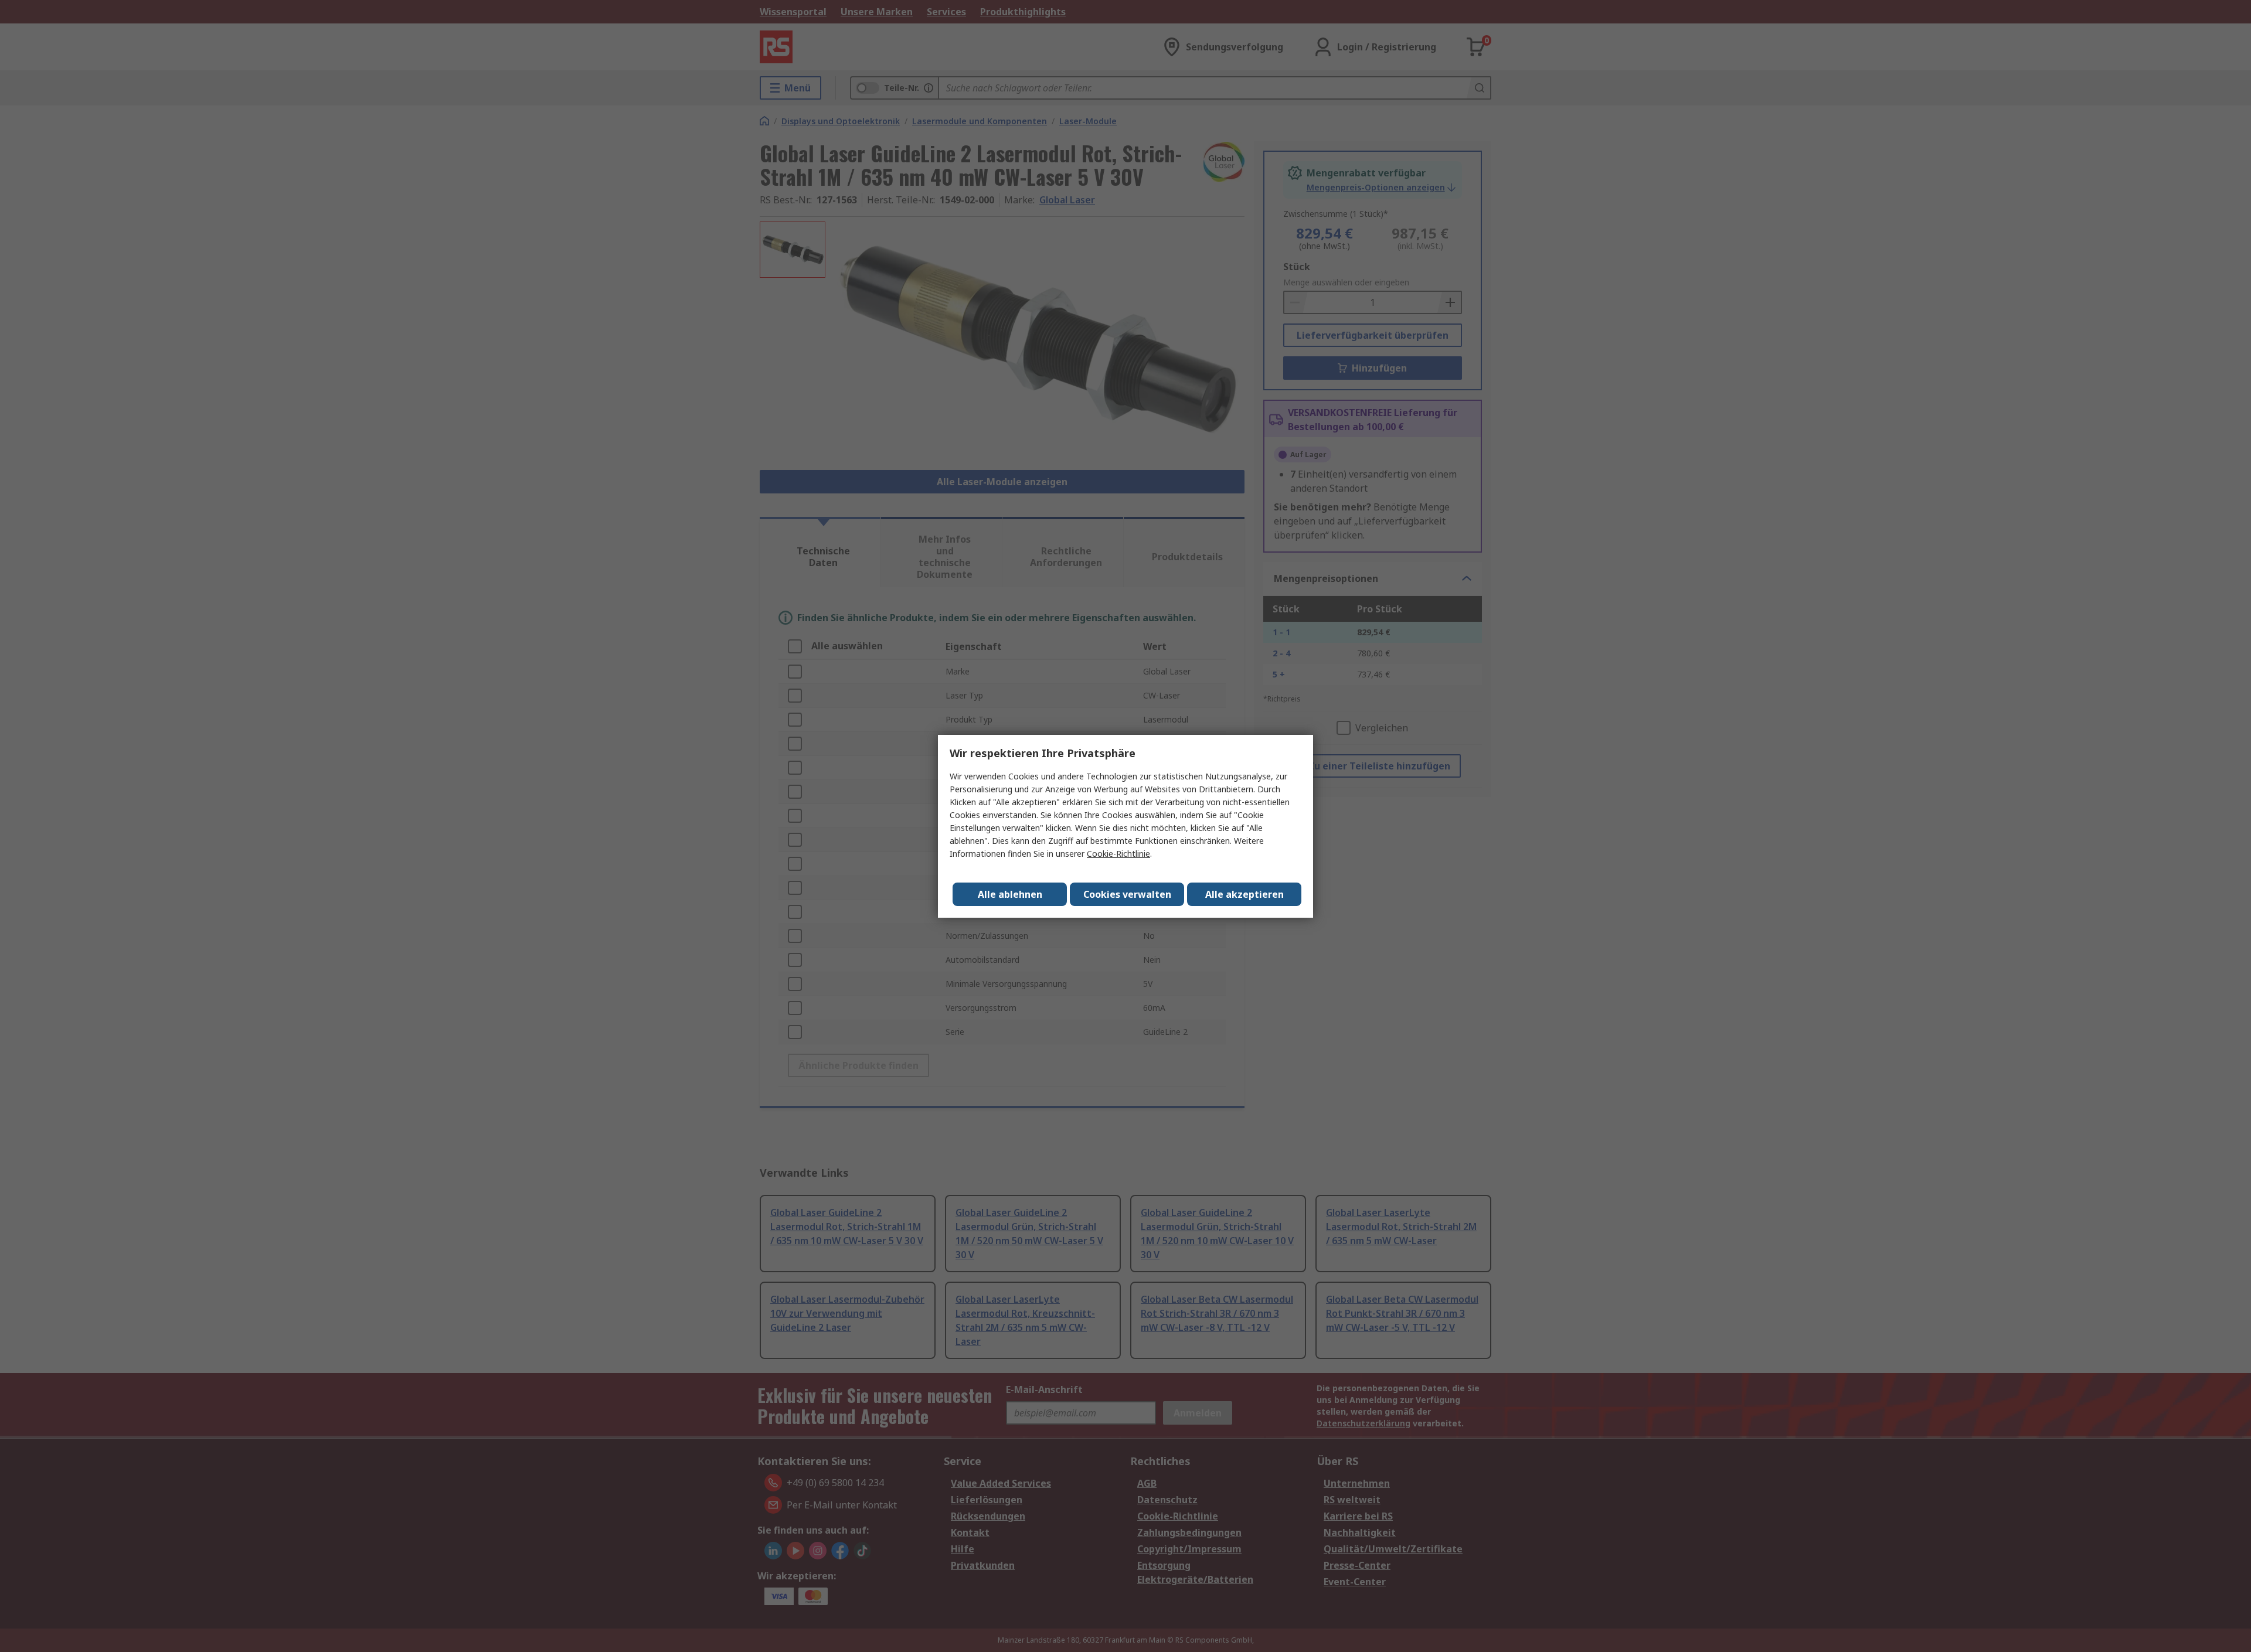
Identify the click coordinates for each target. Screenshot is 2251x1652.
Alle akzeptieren (1244, 894)
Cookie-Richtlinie (1118, 854)
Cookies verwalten (1127, 894)
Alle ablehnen (1010, 894)
